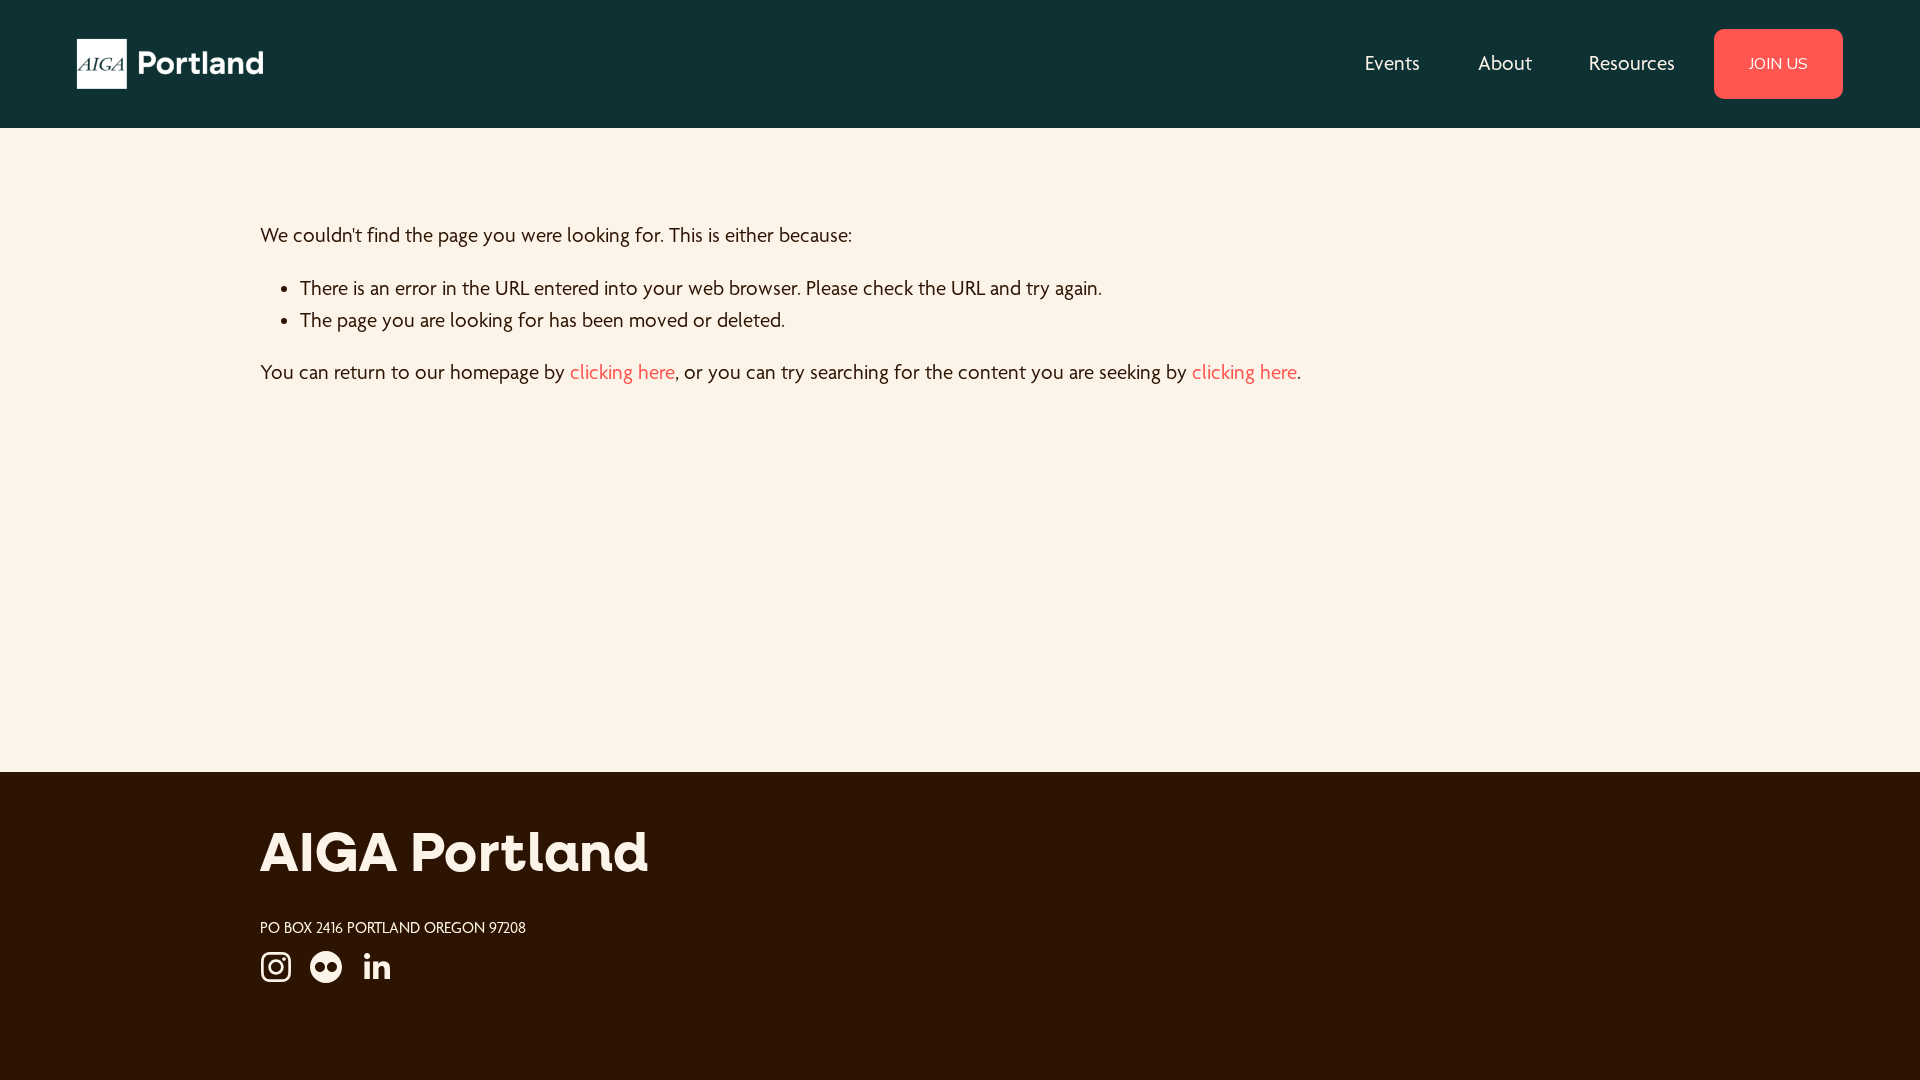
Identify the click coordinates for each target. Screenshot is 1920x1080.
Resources (1632, 63)
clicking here (622, 372)
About (1505, 63)
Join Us (1778, 64)
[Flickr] (326, 967)
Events (1392, 63)
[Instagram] (276, 967)
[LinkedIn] (376, 967)
